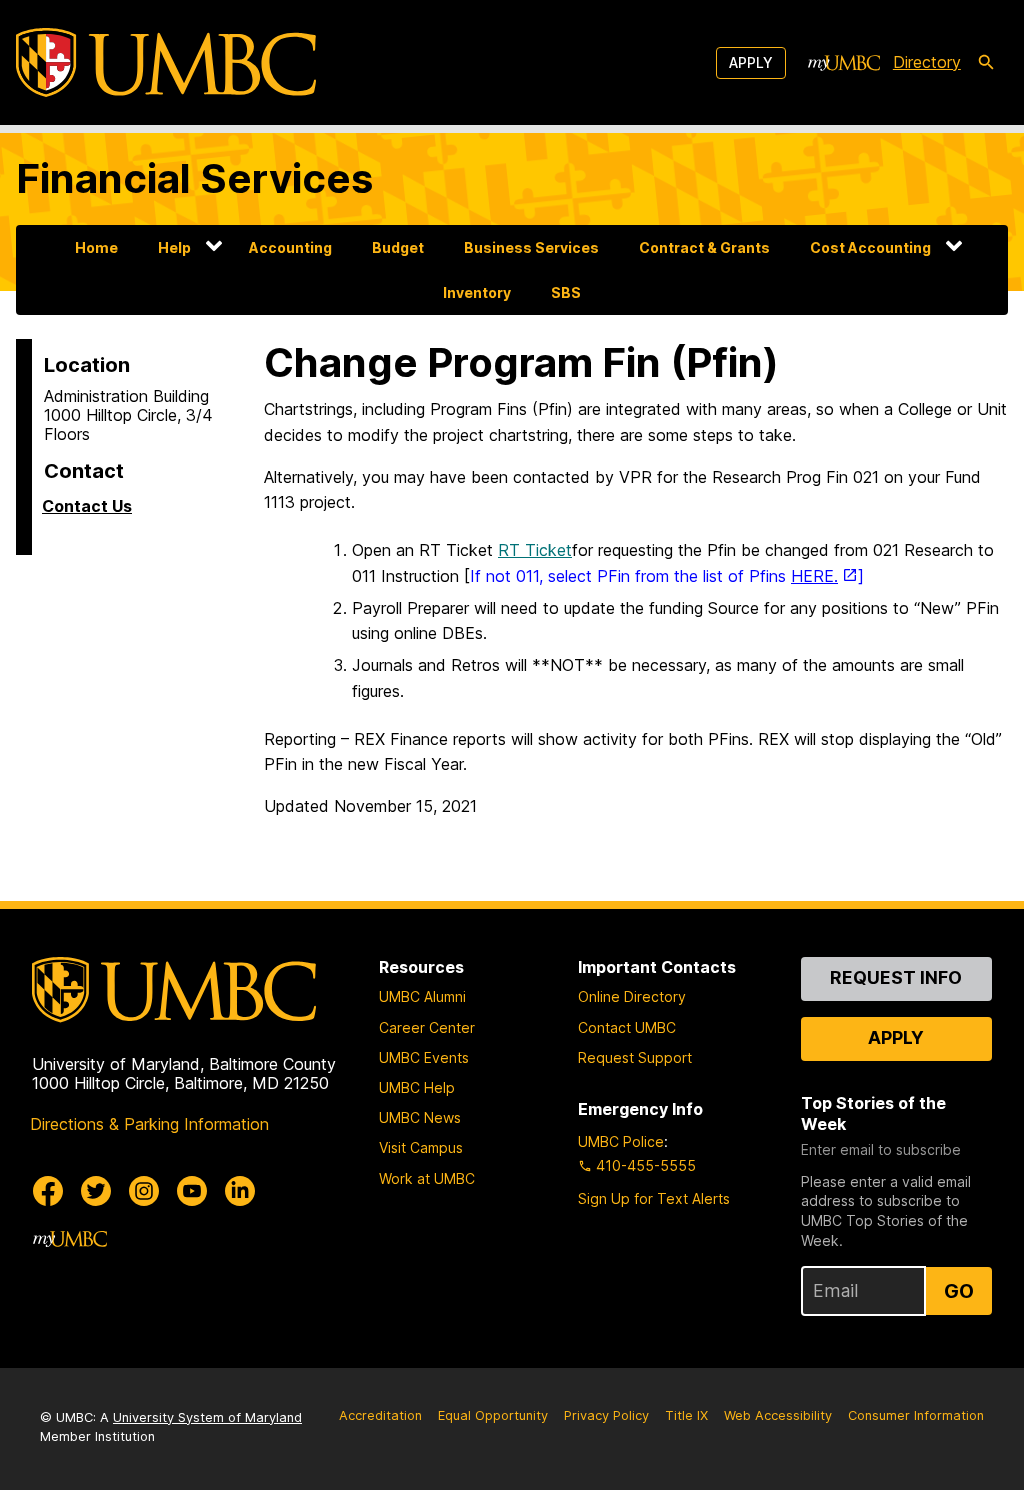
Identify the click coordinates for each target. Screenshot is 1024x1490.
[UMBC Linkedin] (240, 1191)
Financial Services (194, 178)
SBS (566, 292)
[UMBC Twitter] (96, 1191)
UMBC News (420, 1117)
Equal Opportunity (493, 1415)
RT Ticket (535, 550)
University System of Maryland (207, 1417)
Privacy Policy (606, 1415)
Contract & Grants (704, 247)
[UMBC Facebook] (48, 1191)
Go (959, 1291)
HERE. (814, 576)
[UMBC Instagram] (144, 1191)
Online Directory (632, 996)
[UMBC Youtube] (192, 1191)
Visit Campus (421, 1147)
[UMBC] (166, 62)
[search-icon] (986, 63)
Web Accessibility (778, 1415)
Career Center (427, 1027)
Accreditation (380, 1415)
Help (174, 247)
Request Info (896, 977)
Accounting (290, 247)
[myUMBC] (844, 63)
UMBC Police (621, 1141)
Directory (927, 62)
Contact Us (87, 506)
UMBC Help (417, 1087)
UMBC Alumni (422, 996)
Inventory (477, 292)
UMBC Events (424, 1057)
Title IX (686, 1415)
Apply (751, 62)
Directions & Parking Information (149, 1124)
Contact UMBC (627, 1027)
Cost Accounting (870, 247)
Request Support (635, 1057)
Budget (398, 247)
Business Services (531, 247)
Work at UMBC (427, 1178)
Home (96, 247)
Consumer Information (916, 1415)
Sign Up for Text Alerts (654, 1198)
